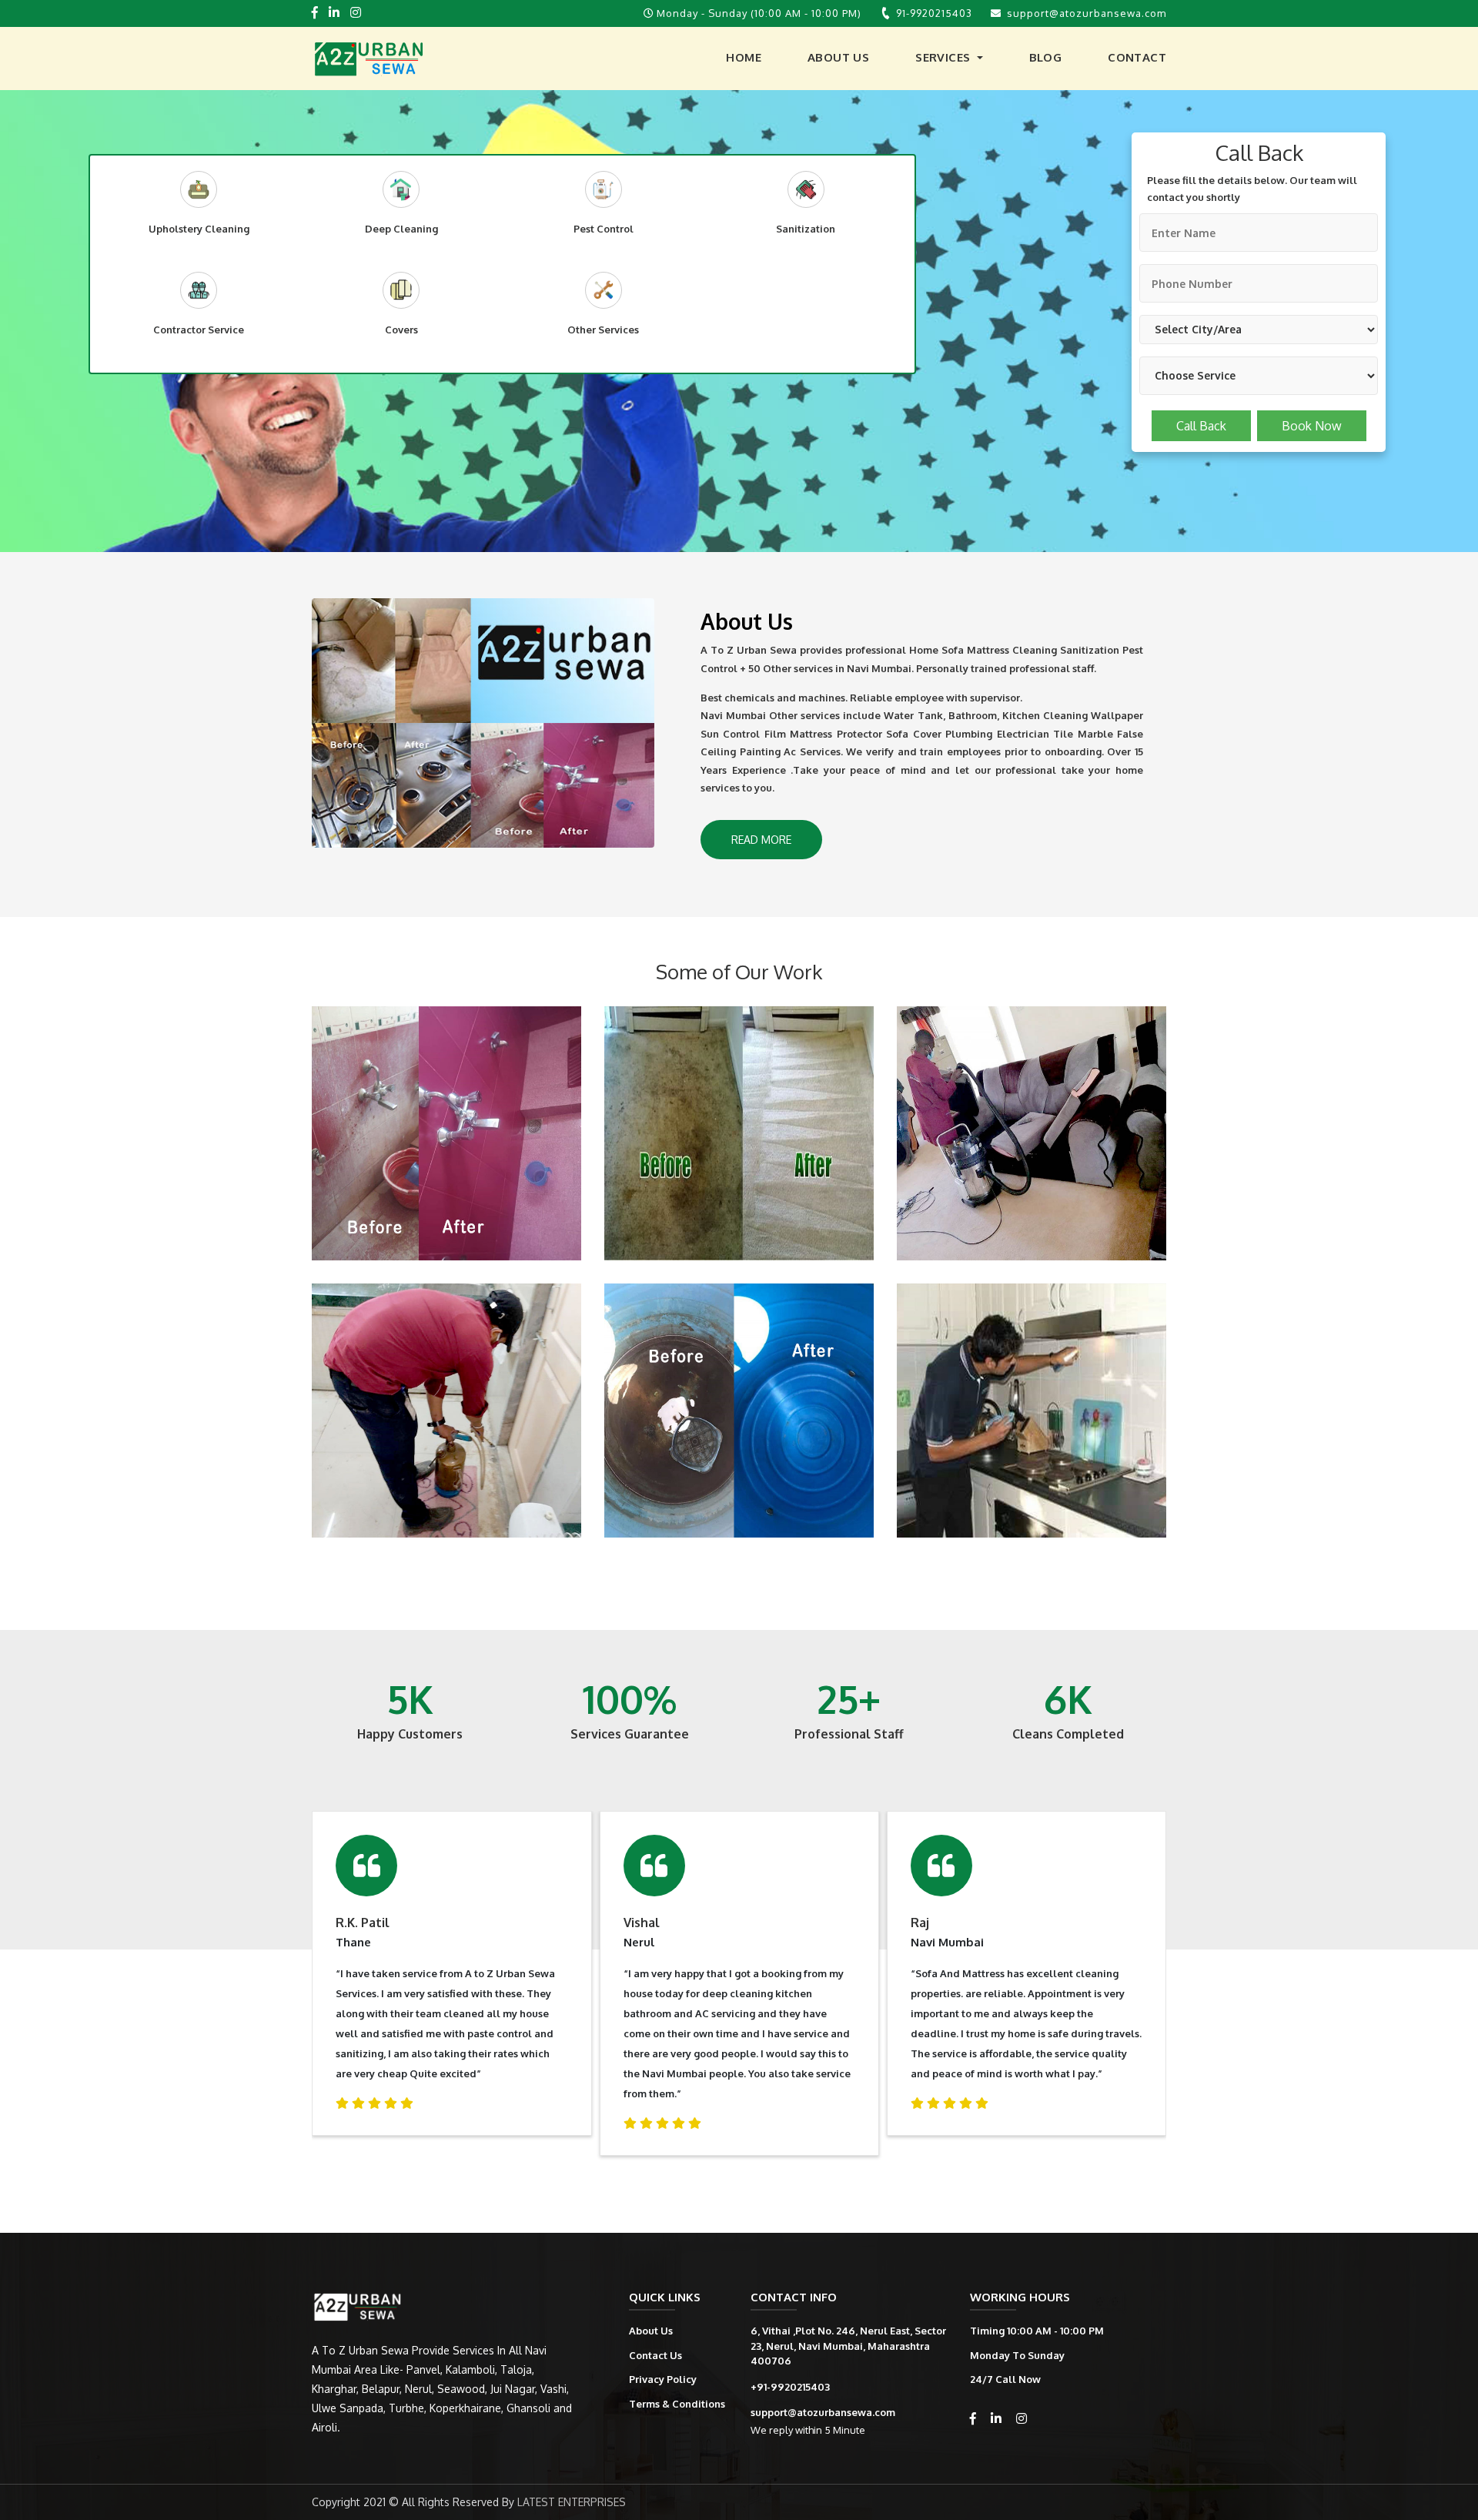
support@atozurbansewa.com (1087, 13)
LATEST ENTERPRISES (572, 2502)
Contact (1137, 57)
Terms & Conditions (677, 2404)
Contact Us (655, 2355)
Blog (1046, 57)
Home (744, 57)
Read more (761, 840)
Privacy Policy (663, 2379)
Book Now (1312, 426)
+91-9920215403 (790, 2387)
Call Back (1201, 426)
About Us (838, 57)
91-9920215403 (934, 13)
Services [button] (945, 57)
